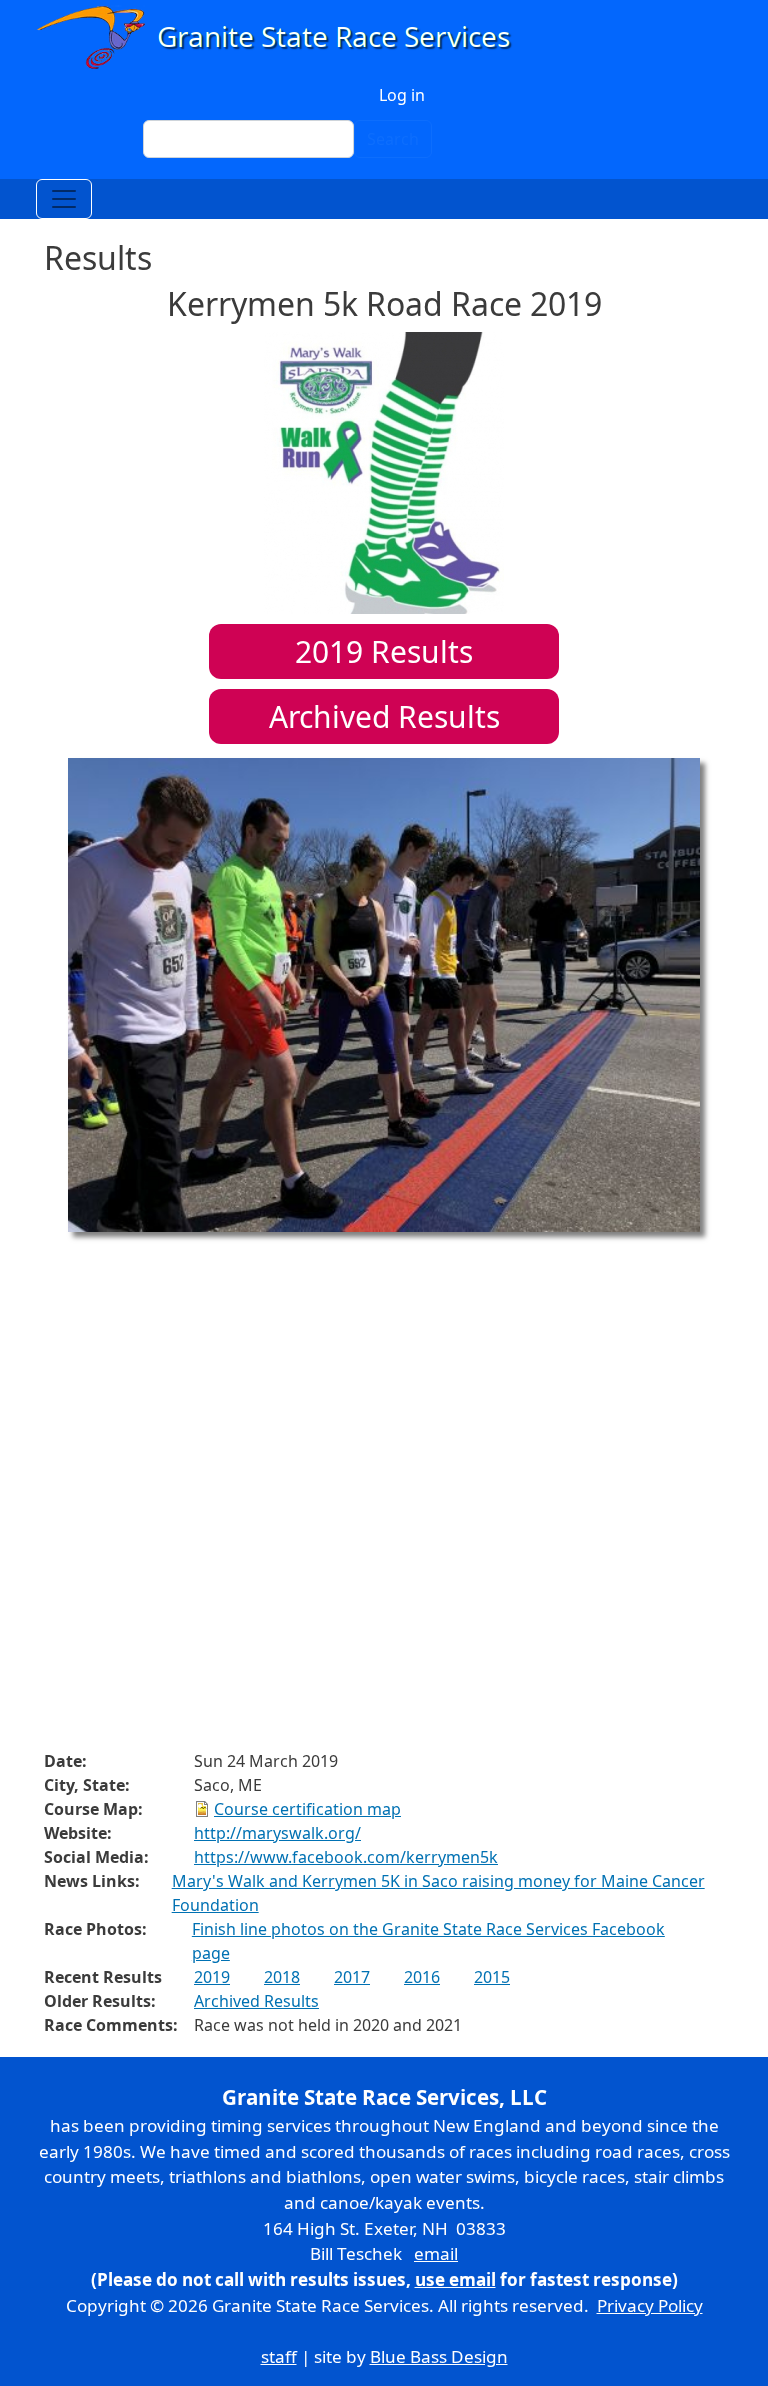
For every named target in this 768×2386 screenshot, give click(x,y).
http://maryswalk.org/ (277, 1833)
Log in (402, 95)
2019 (212, 1977)
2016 (422, 1977)
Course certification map (307, 1809)
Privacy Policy (650, 2305)
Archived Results (384, 716)
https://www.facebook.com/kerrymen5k (346, 1857)
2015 (492, 1977)
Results (384, 651)
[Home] (282, 37)
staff (279, 2356)
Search (393, 139)
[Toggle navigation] (64, 199)
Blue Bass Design (439, 2356)
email (436, 2253)
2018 (282, 1977)
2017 (352, 1977)
